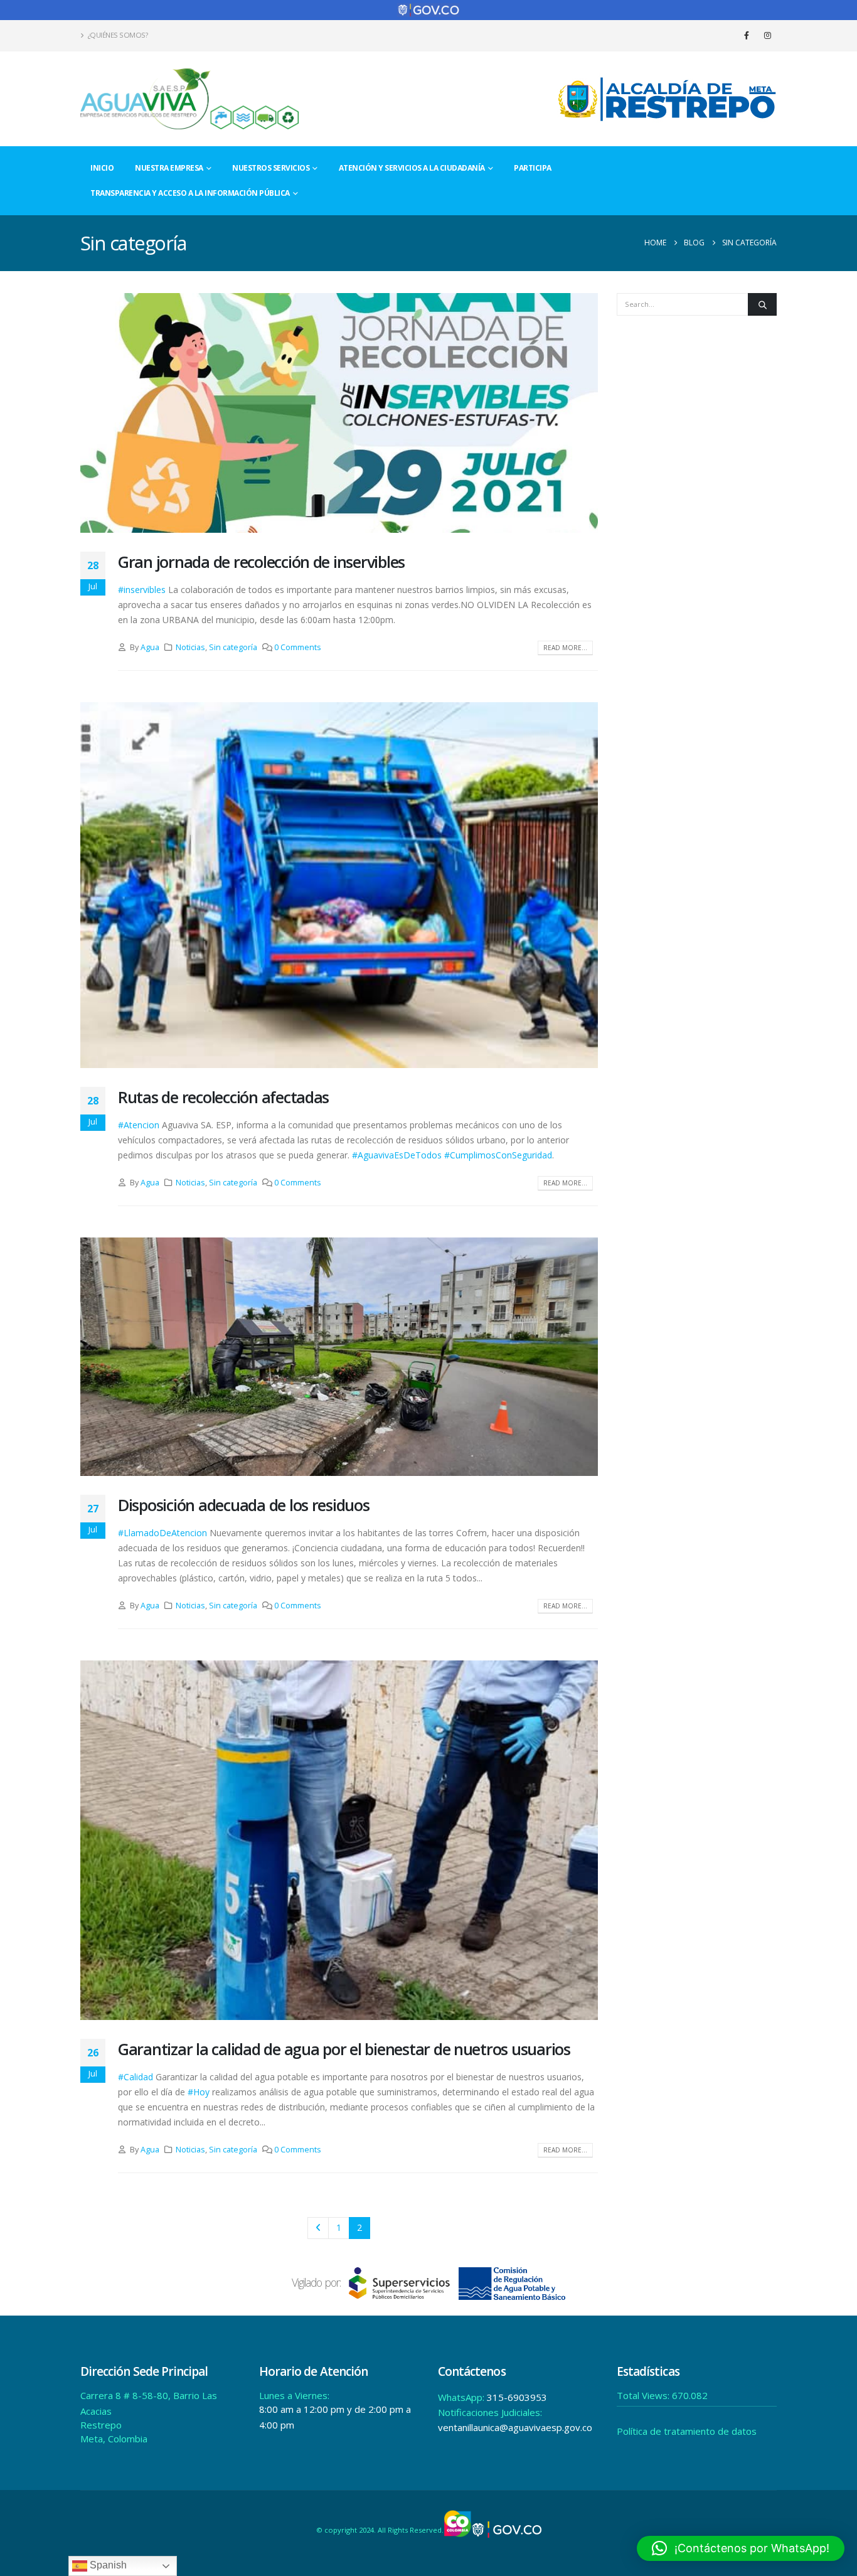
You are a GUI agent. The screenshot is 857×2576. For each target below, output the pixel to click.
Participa (533, 168)
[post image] (339, 413)
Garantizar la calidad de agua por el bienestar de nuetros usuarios (344, 2049)
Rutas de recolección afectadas (223, 1097)
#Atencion (139, 1125)
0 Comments (298, 647)
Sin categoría (233, 647)
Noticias (190, 647)
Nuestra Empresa (169, 168)
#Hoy (199, 2092)
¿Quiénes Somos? (118, 35)
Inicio (102, 168)
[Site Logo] (190, 99)
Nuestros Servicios (271, 168)
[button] (741, 2548)
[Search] (762, 304)
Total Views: (644, 2395)
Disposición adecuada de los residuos (244, 1505)
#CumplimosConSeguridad (498, 1155)
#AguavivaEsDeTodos (397, 1155)
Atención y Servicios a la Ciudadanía (412, 168)
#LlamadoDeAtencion (162, 1533)
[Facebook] (747, 35)
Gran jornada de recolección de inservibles (261, 562)
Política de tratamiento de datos (687, 2431)
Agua (150, 647)
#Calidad (136, 2077)
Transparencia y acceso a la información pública (190, 193)
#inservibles (142, 590)
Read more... (565, 648)
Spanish (107, 2565)
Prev (318, 2228)
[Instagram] (767, 35)
